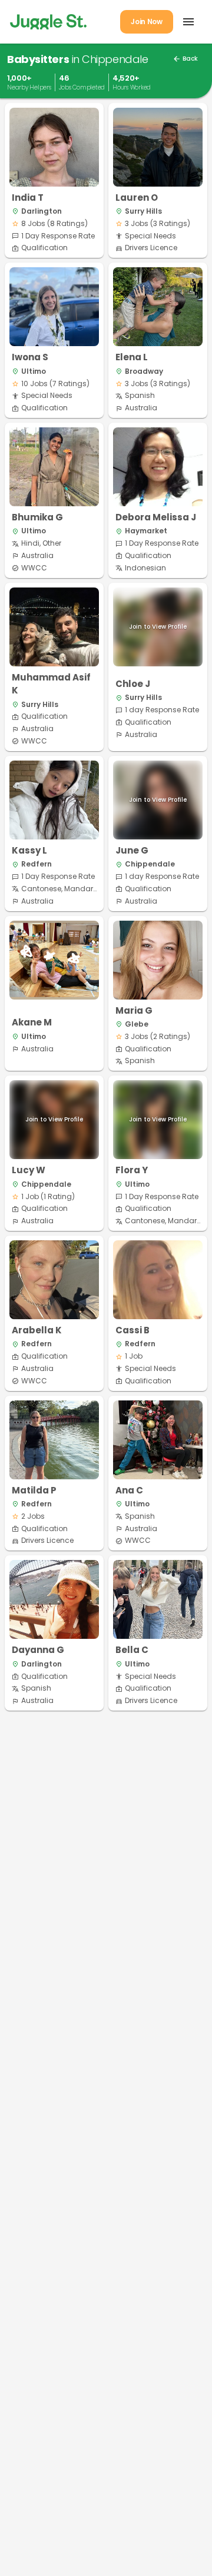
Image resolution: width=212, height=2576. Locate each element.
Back (185, 59)
